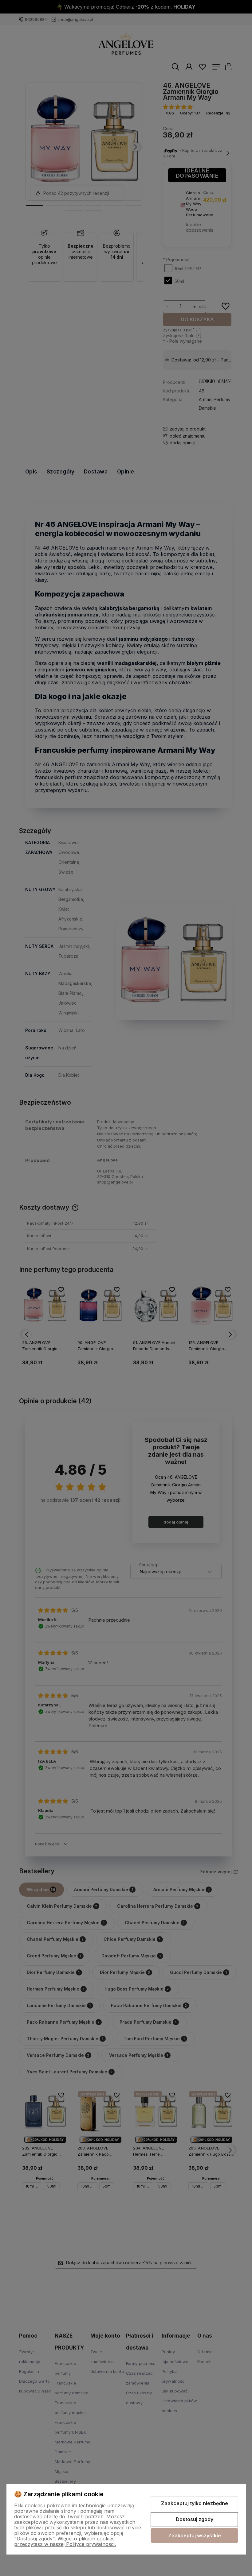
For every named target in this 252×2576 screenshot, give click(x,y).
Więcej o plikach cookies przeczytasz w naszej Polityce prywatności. (65, 2541)
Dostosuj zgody (195, 2519)
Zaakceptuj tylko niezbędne (195, 2503)
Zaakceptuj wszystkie (195, 2535)
